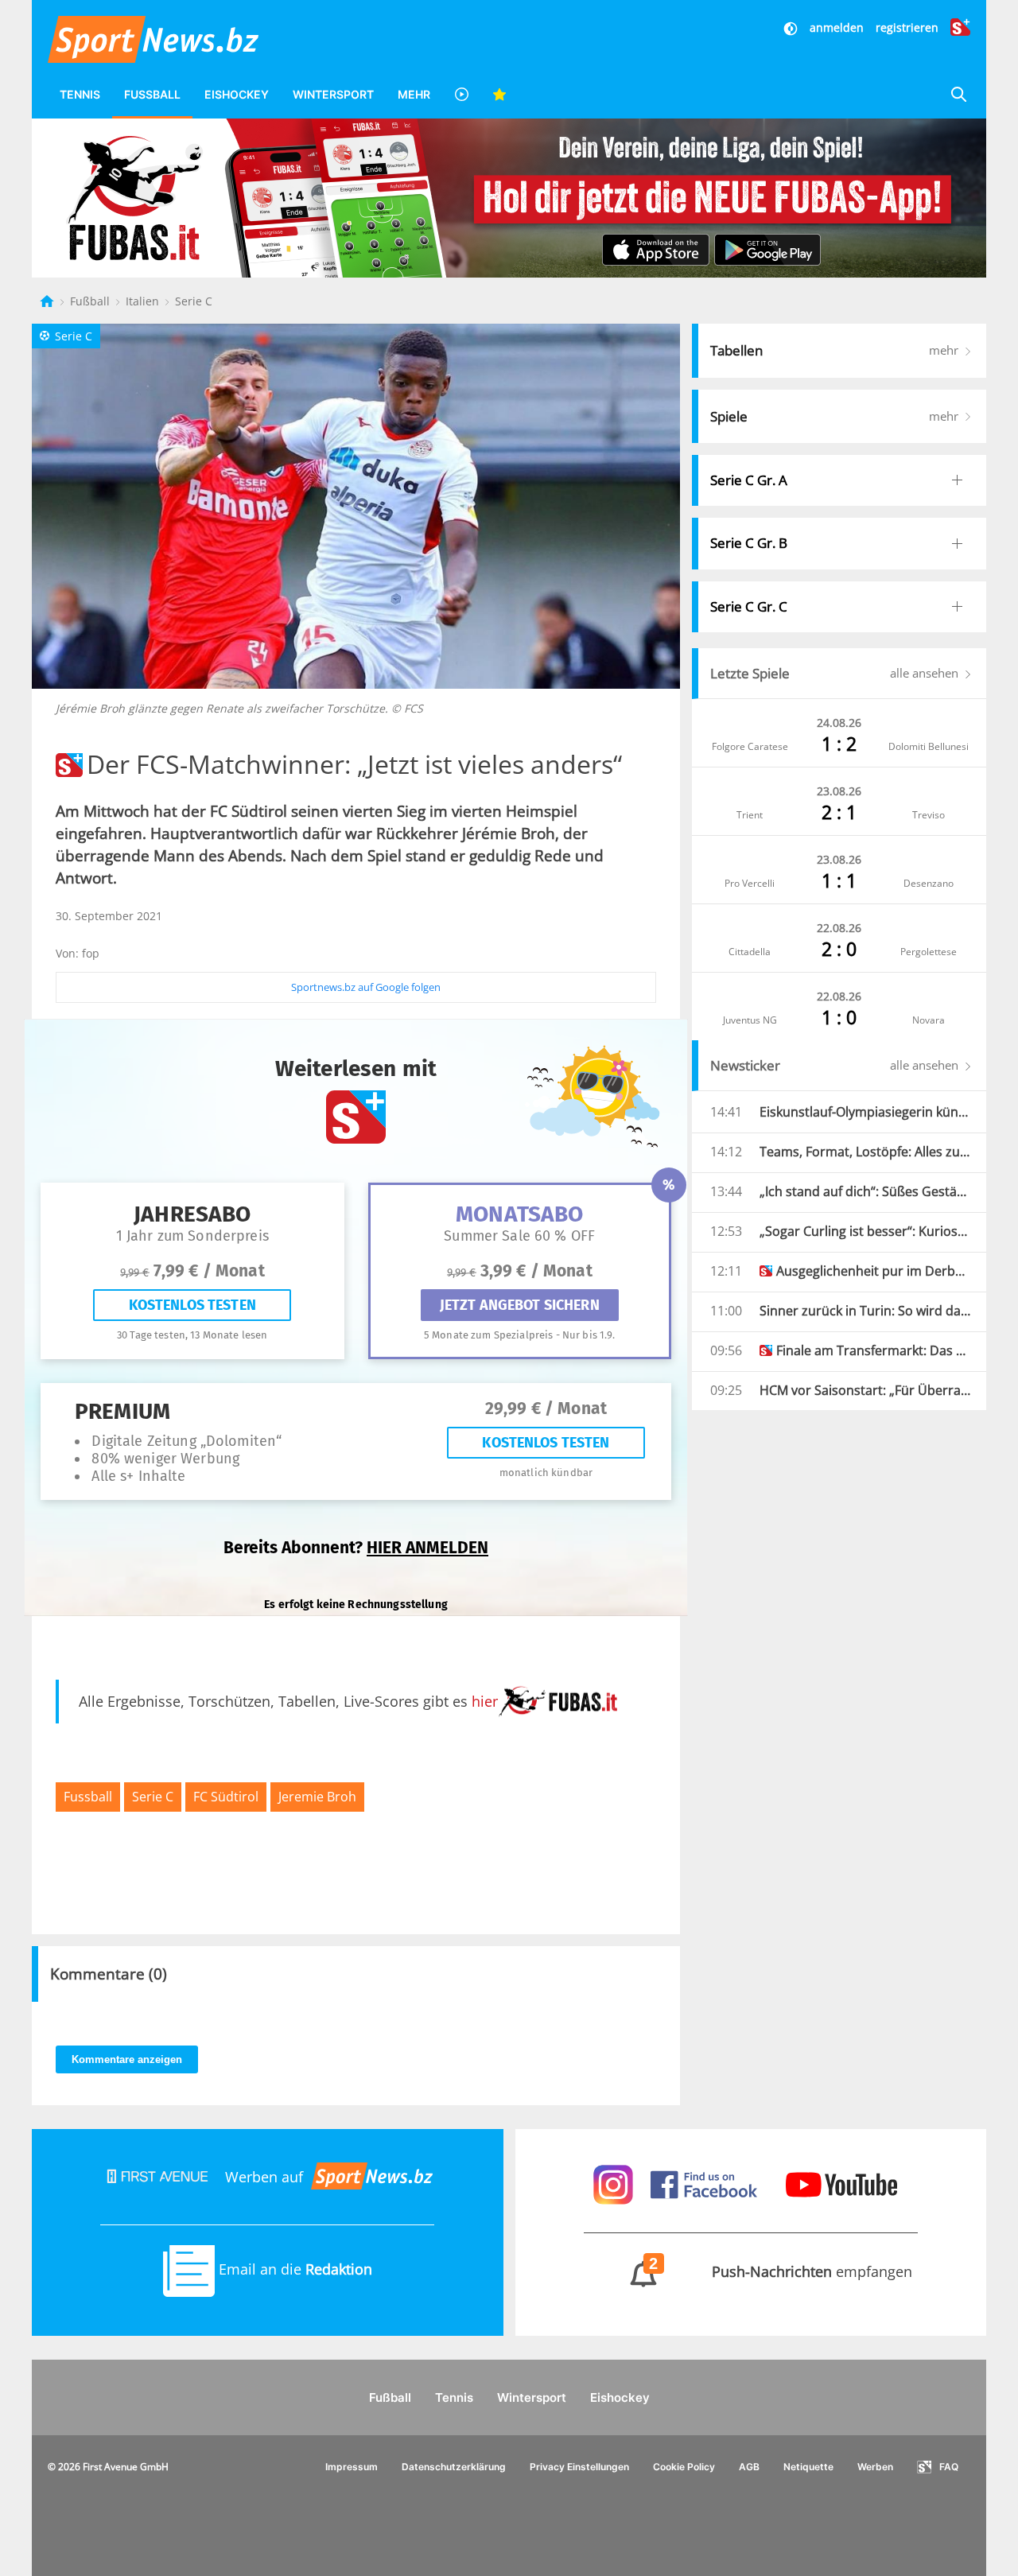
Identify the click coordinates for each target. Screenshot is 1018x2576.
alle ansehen (926, 673)
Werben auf (264, 2177)
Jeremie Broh (317, 1797)
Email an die (293, 2269)
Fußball (152, 94)
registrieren (907, 27)
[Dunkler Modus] (792, 27)
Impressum (352, 2467)
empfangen (781, 2271)
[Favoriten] (499, 94)
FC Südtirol (226, 1797)
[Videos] (461, 94)
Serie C (194, 301)
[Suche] (958, 94)
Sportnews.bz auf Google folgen (366, 987)
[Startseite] (49, 301)
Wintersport (333, 94)
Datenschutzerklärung (454, 2467)
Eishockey (237, 94)
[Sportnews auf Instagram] (615, 2183)
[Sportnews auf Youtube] (841, 2183)
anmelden (837, 27)
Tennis (80, 94)
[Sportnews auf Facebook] (706, 2183)
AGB (749, 2467)
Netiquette (808, 2467)
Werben (875, 2467)
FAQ (949, 2467)
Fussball (88, 1797)
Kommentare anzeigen (127, 2059)
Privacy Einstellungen (579, 2467)
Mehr (414, 94)
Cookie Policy (684, 2467)
